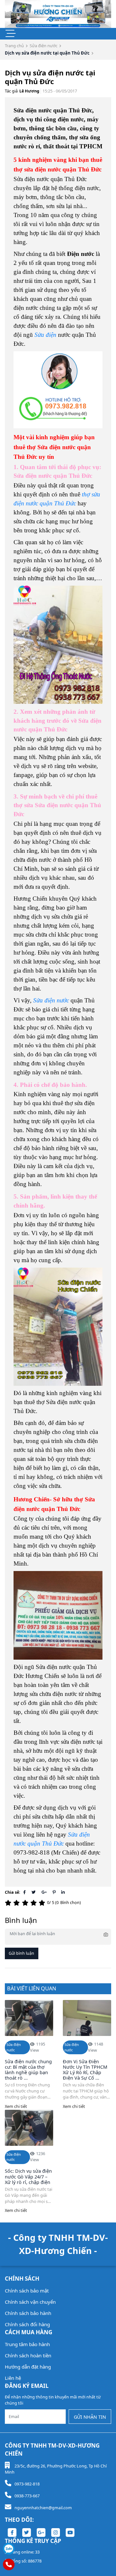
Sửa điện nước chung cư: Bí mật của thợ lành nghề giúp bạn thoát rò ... (28, 2070)
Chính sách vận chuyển (30, 2302)
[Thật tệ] (9, 1903)
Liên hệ (13, 2378)
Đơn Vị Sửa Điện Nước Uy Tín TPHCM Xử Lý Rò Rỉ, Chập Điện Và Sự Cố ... (85, 2070)
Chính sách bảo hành (28, 2313)
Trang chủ (14, 46)
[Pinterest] (54, 1892)
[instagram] (56, 2532)
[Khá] (26, 1903)
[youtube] (70, 2532)
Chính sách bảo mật (27, 2291)
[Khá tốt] (34, 1903)
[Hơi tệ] (17, 1903)
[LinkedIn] (63, 1892)
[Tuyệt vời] (43, 1903)
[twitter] (27, 2532)
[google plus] (41, 2532)
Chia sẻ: (13, 1892)
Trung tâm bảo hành (27, 2344)
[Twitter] (34, 1892)
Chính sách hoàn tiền (28, 2355)
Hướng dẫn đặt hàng (28, 2367)
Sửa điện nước (43, 46)
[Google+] (44, 1892)
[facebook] (12, 2532)
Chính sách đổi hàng (27, 2324)
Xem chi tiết (16, 2106)
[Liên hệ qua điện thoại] (9, 2564)
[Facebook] (24, 1892)
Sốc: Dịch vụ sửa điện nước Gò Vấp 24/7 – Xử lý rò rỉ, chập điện (28, 2177)
